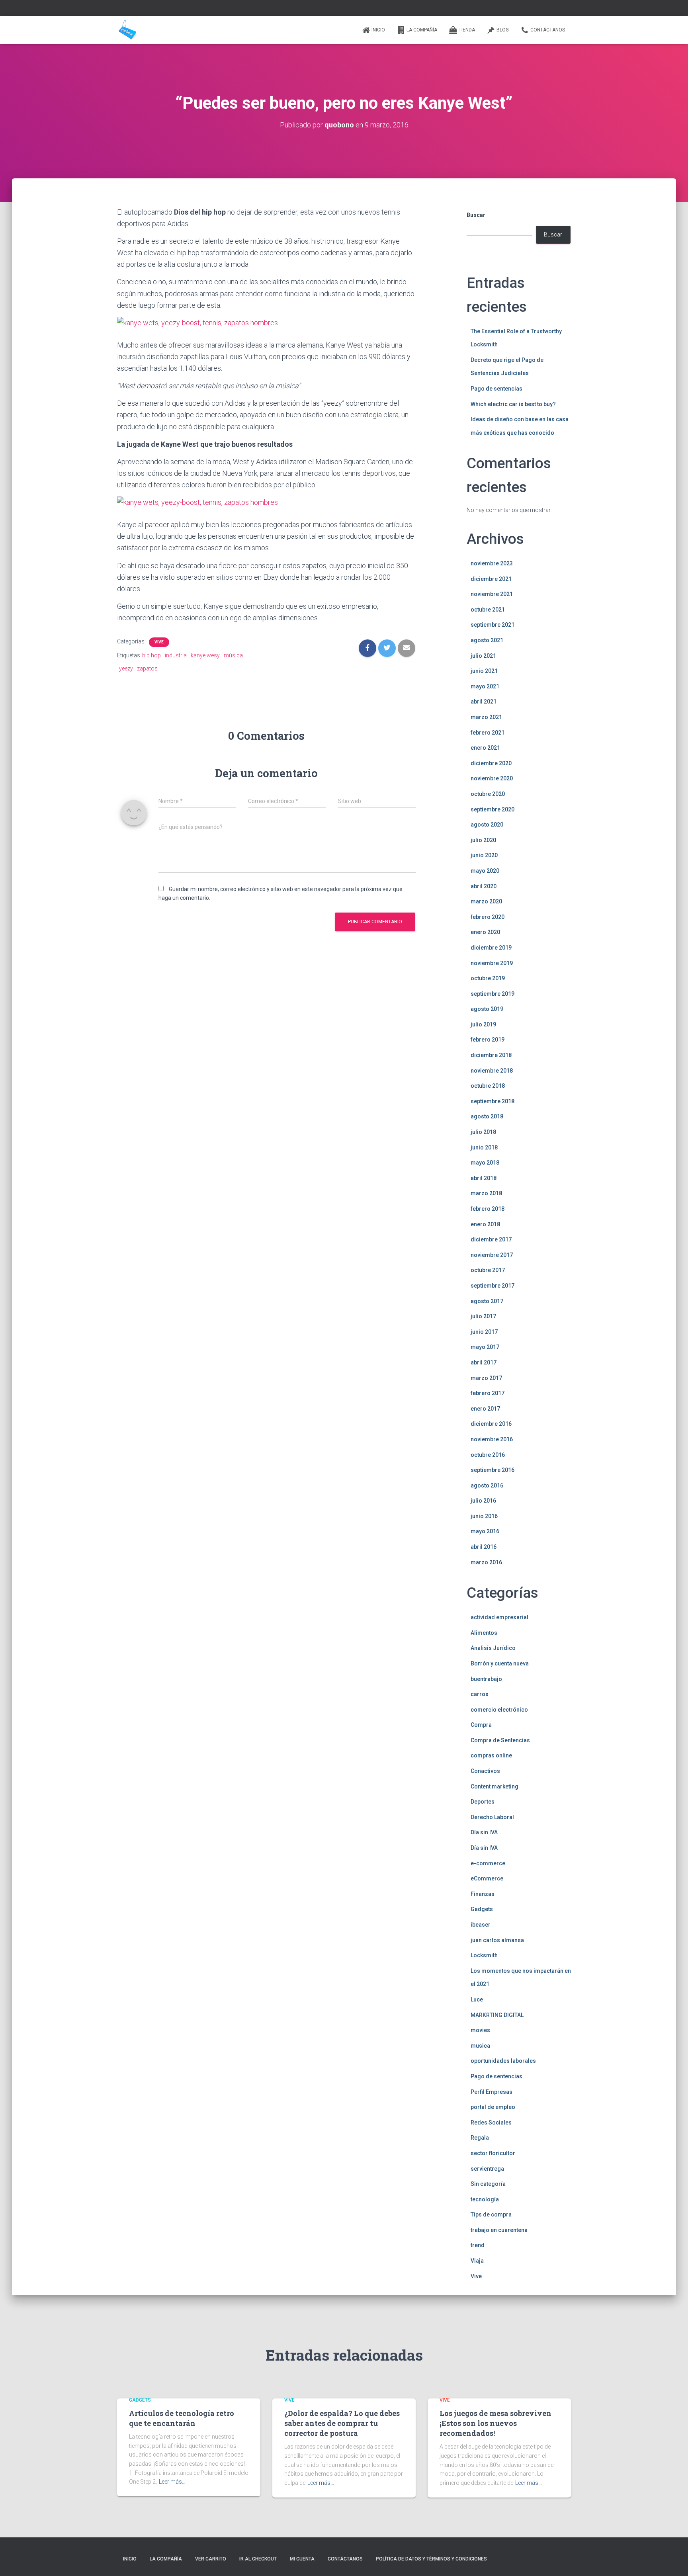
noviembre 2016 (492, 1439)
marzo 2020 (486, 901)
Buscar (476, 215)
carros (480, 1694)
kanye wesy (205, 655)
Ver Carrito (211, 2559)
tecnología (485, 2199)
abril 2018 (484, 1178)
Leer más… (172, 2482)
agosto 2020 (487, 825)
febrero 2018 (488, 1209)
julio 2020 (483, 840)
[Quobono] (127, 30)
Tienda (467, 30)
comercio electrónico (499, 1710)
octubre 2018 (488, 1086)
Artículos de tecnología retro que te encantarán (182, 2418)
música (233, 655)
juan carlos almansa (497, 1940)
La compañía (422, 30)
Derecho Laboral (492, 1817)
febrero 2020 (488, 917)
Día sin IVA (484, 1832)
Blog (503, 30)
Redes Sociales (491, 2123)
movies (480, 2030)
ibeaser (481, 1925)
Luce (477, 1999)
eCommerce (487, 1878)
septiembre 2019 (493, 994)
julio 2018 (483, 1132)
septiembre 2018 (493, 1101)
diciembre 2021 (491, 579)
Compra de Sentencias (500, 1740)
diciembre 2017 (491, 1239)
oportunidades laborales (503, 2061)
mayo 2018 (485, 1163)
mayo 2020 (485, 871)
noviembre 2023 (492, 563)
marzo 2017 (486, 1378)
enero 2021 (485, 748)
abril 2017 (484, 1362)
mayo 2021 (485, 686)
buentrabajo (486, 1679)
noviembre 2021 (492, 594)
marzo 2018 (486, 1193)
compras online (491, 1755)
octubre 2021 (488, 610)
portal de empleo (493, 2107)
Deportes (483, 1802)
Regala (480, 2138)
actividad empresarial (499, 1617)
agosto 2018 (487, 1116)
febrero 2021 (488, 733)
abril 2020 (484, 886)
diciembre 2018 (491, 1055)
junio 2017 (484, 1332)
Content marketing (494, 1786)
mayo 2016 (485, 1531)
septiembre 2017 (493, 1286)
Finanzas (483, 1894)
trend (478, 2245)
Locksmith (484, 1955)
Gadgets (482, 1909)
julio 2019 (483, 1024)
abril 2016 (484, 1547)
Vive (159, 642)
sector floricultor (493, 2153)
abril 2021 (484, 702)
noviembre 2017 (492, 1255)
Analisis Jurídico (493, 1648)
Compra (481, 1725)
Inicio (378, 30)
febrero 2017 (488, 1393)
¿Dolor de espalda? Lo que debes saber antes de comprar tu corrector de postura (342, 2423)
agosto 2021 (487, 640)
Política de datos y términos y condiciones (431, 2559)
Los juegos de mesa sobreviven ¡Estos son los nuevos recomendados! (495, 2423)
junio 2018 (484, 1147)
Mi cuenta (302, 2559)
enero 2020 (485, 932)
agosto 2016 (487, 1485)
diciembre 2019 (491, 948)
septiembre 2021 (493, 625)
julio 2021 (483, 656)
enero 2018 (485, 1224)
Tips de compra (491, 2214)
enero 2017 (485, 1409)
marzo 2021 (486, 717)
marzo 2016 (486, 1562)
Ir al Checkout (258, 2559)
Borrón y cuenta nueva (500, 1663)
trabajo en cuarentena (499, 2230)
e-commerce (488, 1863)
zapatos (147, 668)
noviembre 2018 (492, 1071)
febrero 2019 (488, 1040)
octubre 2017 (488, 1270)
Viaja (477, 2261)
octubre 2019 (488, 978)
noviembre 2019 (492, 963)
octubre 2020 (488, 794)
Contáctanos (548, 30)
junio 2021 (484, 671)
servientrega (487, 2169)
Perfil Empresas (492, 2092)
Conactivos (485, 1771)
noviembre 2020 (492, 778)
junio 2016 (484, 1516)
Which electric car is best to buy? (513, 404)
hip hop (151, 655)
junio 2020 (484, 855)
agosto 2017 (487, 1301)
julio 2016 (483, 1501)
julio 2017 (483, 1316)
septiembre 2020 (493, 809)
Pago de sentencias (496, 389)
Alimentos (484, 1633)
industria (176, 655)
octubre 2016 (488, 1455)
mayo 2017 (485, 1347)
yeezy (126, 668)
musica (480, 2046)
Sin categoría (488, 2184)
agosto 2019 (487, 1009)
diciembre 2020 (491, 763)
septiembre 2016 (493, 1470)
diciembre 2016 (491, 1424)
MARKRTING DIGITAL (497, 2015)
